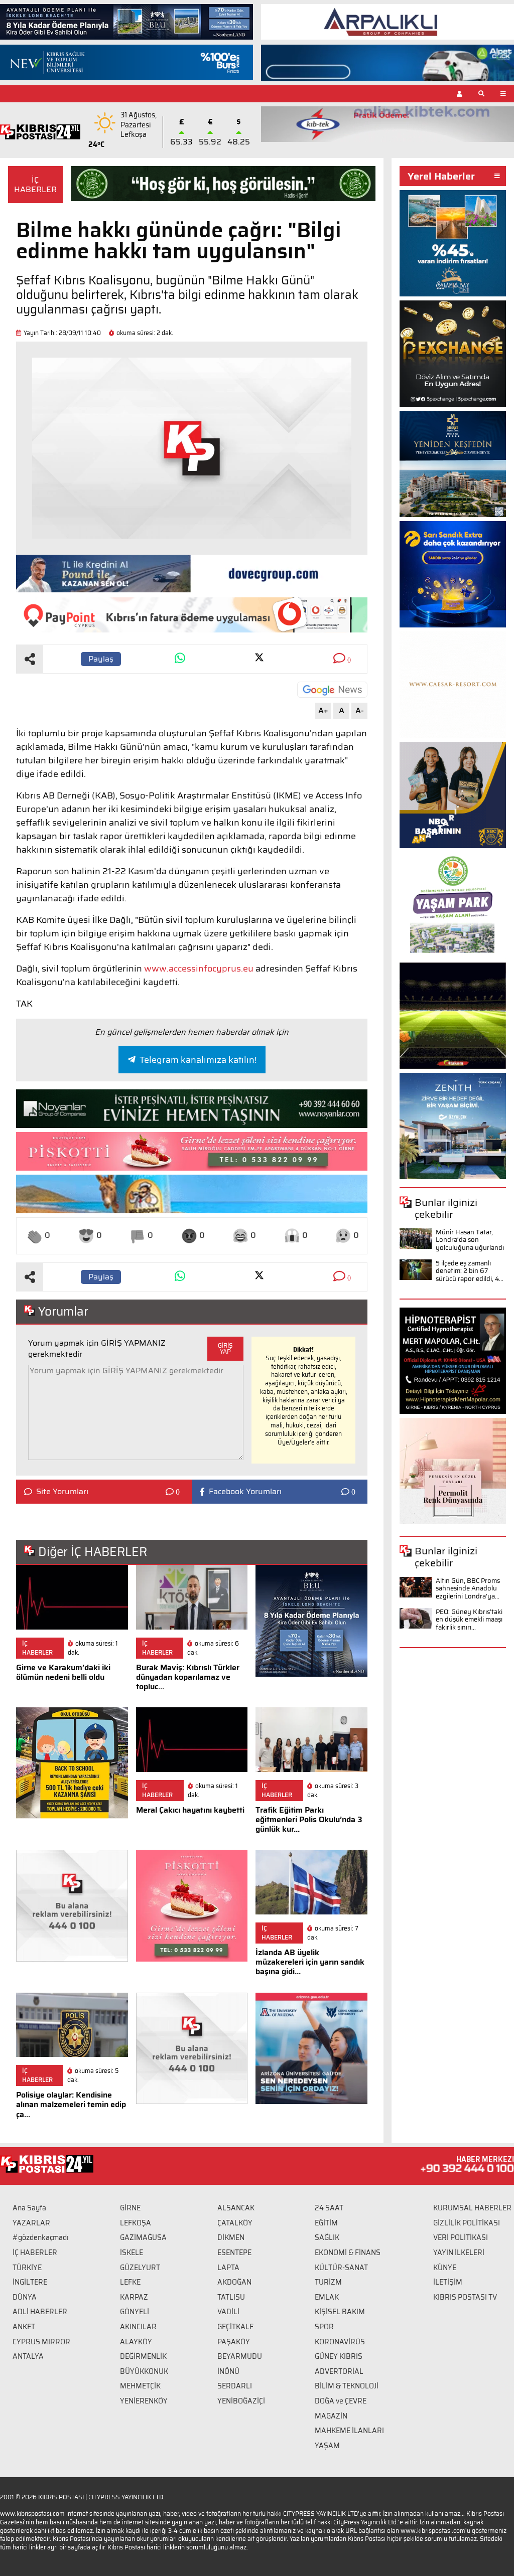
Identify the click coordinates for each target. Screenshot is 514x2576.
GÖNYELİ (135, 2312)
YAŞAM (327, 2446)
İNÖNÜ (228, 2371)
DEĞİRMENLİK (143, 2356)
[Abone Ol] (332, 690)
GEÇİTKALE (235, 2327)
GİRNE (130, 2208)
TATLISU (231, 2297)
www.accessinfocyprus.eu (199, 969)
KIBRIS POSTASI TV (465, 2297)
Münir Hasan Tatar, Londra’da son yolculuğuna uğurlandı (470, 1240)
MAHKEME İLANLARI (349, 2431)
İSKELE (132, 2252)
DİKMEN (231, 2237)
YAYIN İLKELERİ (459, 2252)
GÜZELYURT (140, 2268)
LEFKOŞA (136, 2223)
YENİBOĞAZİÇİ (241, 2401)
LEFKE (130, 2282)
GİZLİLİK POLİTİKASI (467, 2223)
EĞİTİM (326, 2223)
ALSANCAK (236, 2208)
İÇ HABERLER (35, 185)
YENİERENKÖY (144, 2401)
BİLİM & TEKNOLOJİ (347, 2386)
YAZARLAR (31, 2223)
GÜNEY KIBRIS (339, 2356)
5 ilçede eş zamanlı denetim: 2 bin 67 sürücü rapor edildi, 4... (470, 1271)
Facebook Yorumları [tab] (245, 1492)
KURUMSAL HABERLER (472, 2208)
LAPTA (228, 2268)
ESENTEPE (234, 2252)
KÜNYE (445, 2268)
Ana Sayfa (29, 2208)
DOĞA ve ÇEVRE (341, 2401)
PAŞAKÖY (234, 2342)
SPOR (324, 2327)
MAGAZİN (331, 2416)
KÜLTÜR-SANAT (341, 2268)
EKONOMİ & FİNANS (348, 2252)
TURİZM (328, 2282)
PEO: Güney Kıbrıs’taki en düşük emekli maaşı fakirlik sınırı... (469, 1620)
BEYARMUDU (240, 2356)
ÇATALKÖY (235, 2223)
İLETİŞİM (448, 2282)
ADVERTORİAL (339, 2371)
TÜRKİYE (27, 2268)
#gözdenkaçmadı (41, 2237)
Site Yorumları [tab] (62, 1492)
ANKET (24, 2327)
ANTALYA (28, 2356)
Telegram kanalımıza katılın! (198, 1060)
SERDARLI (235, 2386)
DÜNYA (25, 2297)
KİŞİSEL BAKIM (340, 2312)
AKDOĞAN (234, 2282)
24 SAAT (329, 2208)
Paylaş (101, 659)
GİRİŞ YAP (225, 1348)
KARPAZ (134, 2297)
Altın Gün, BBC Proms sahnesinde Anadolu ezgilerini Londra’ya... (468, 1588)
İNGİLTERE (30, 2282)
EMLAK (327, 2297)
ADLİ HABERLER (40, 2312)
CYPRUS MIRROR (41, 2342)
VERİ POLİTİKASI (461, 2237)
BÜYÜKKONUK (144, 2371)
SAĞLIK (327, 2237)
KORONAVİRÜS (340, 2342)
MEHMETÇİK (140, 2386)
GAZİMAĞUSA (143, 2237)
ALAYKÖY (136, 2342)
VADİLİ (228, 2312)
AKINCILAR (138, 2327)
